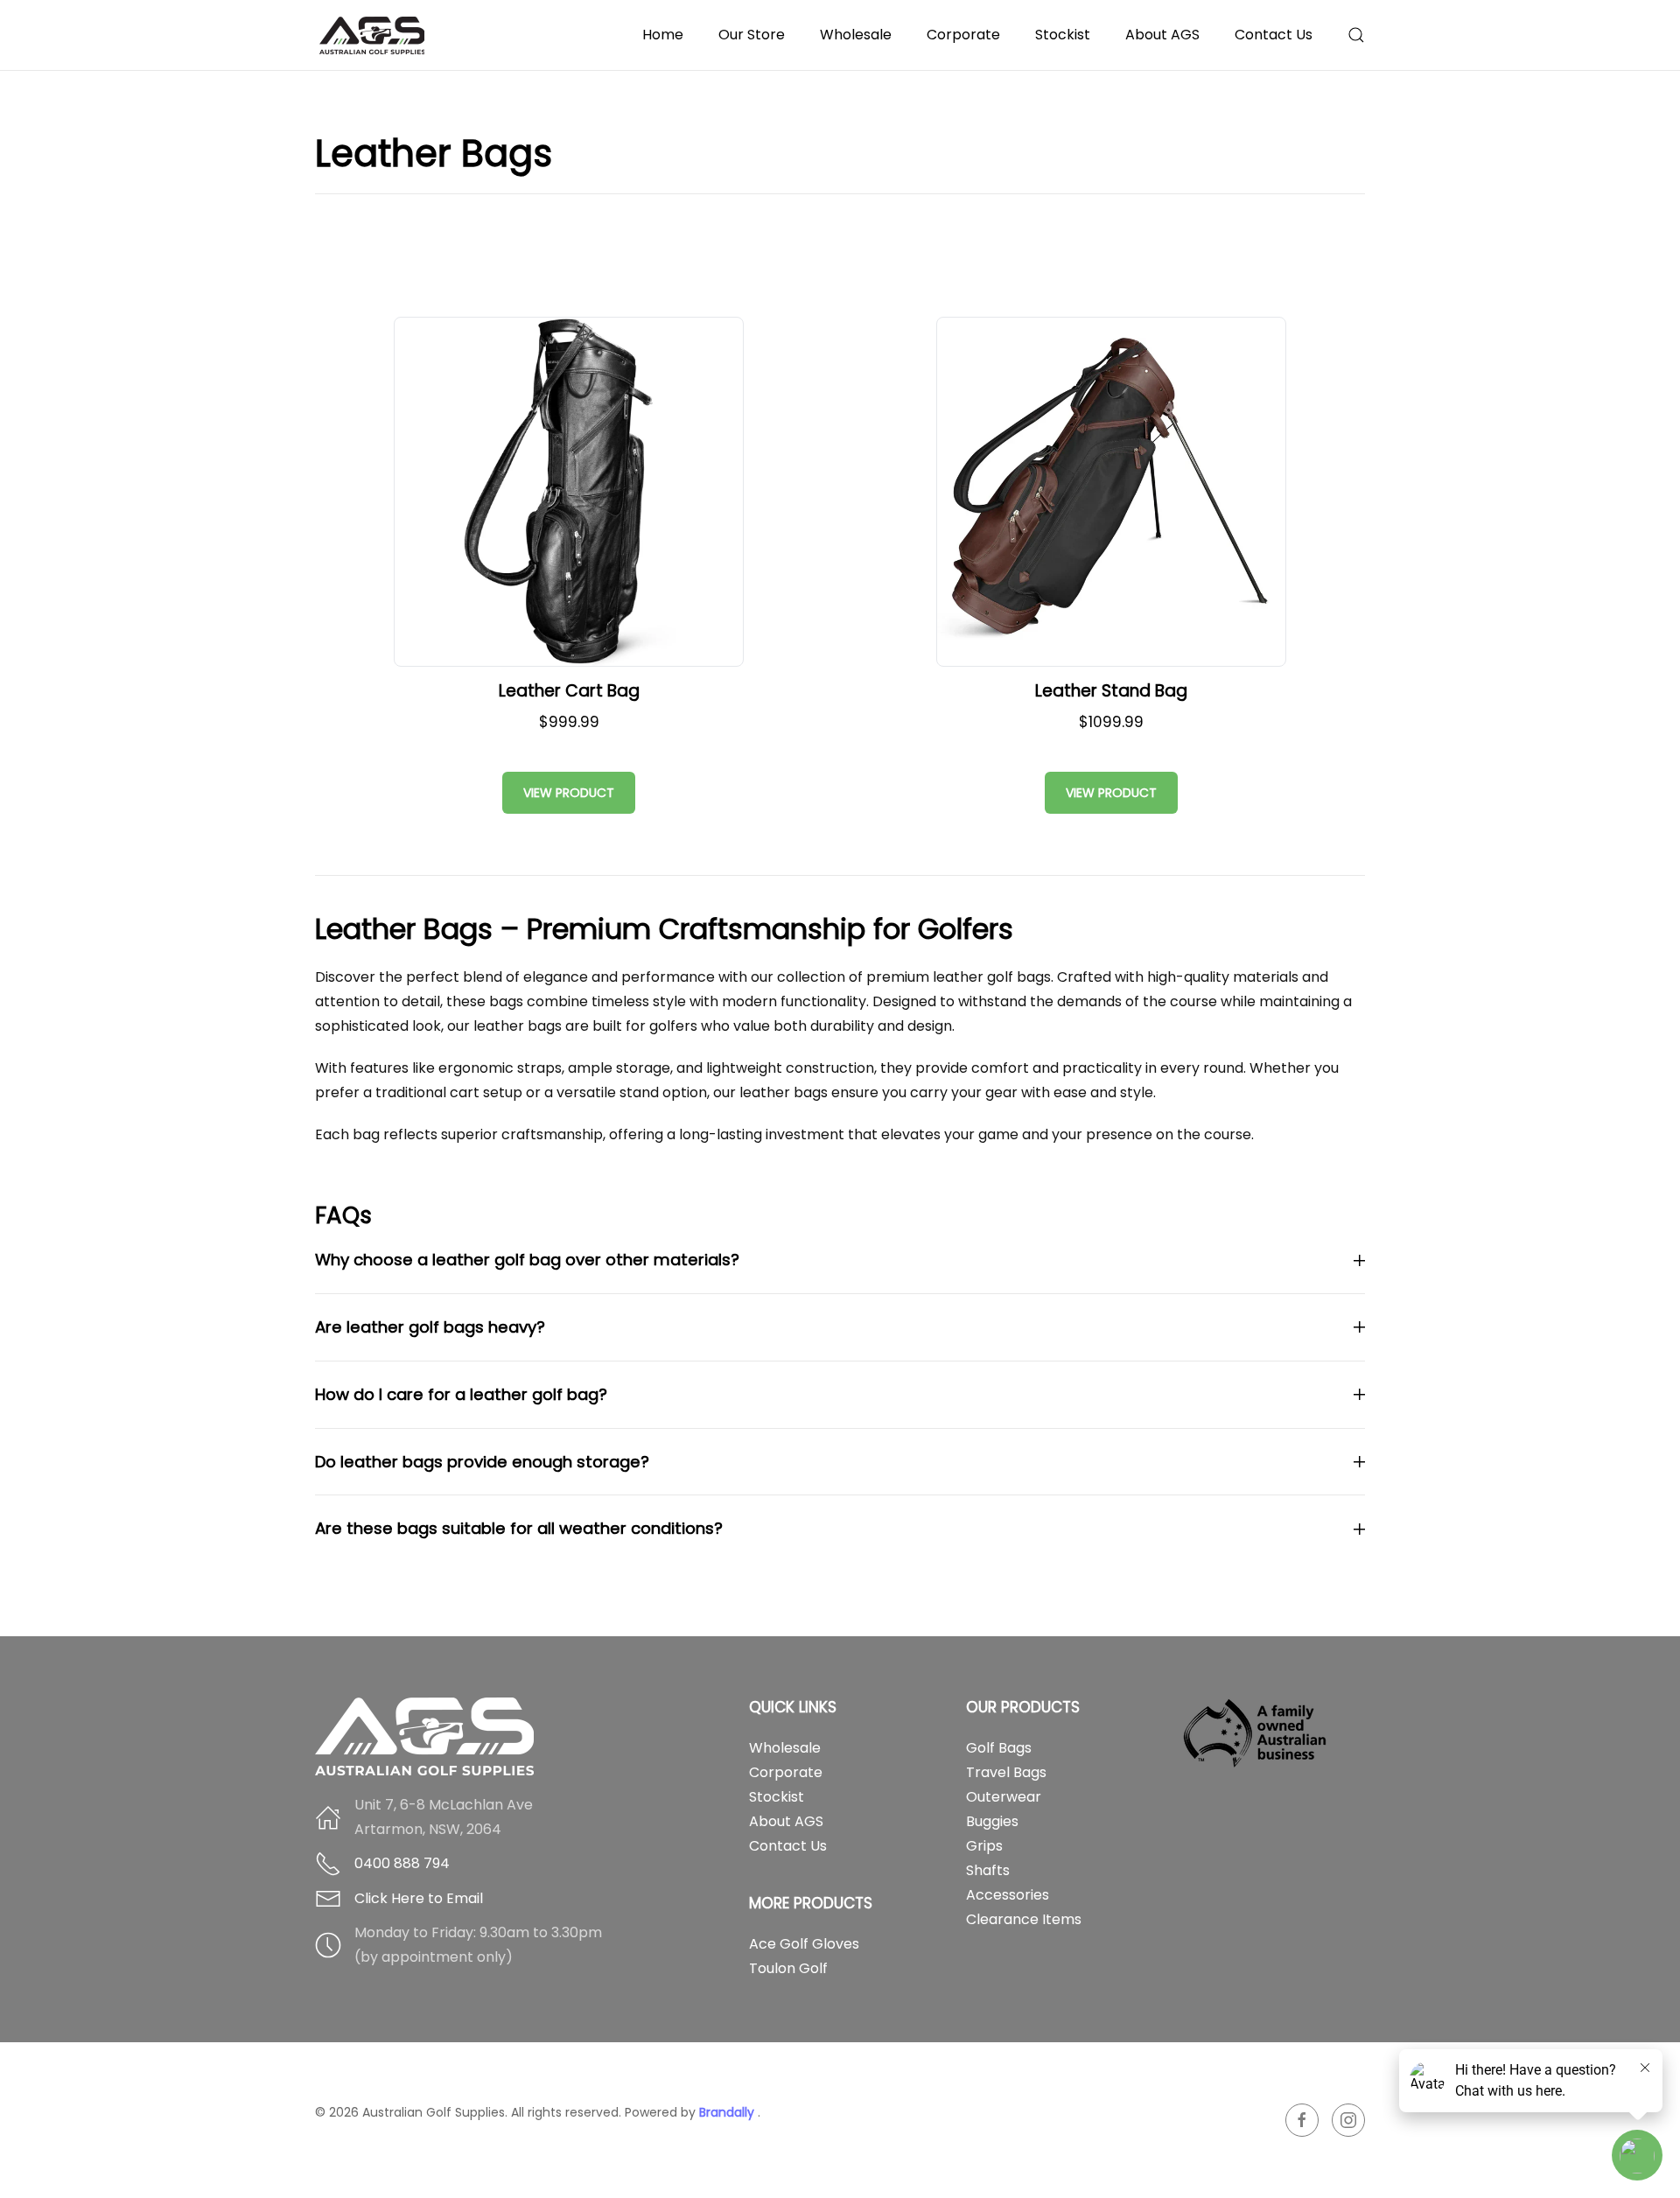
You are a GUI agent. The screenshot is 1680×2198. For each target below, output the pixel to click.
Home (663, 35)
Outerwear (1004, 1797)
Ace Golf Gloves (804, 1944)
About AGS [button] (1162, 35)
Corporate (963, 35)
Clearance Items (1024, 1919)
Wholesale (856, 35)
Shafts (988, 1870)
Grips (984, 1846)
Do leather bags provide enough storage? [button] (482, 1462)
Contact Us (1274, 35)
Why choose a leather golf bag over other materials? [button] (527, 1260)
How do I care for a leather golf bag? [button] (461, 1394)
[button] (1356, 35)
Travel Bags (1006, 1772)
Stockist (1063, 35)
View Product (569, 793)
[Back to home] (374, 35)
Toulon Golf (788, 1968)
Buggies (992, 1821)
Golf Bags (999, 1748)
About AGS (786, 1821)
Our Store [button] (752, 35)
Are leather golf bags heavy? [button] (430, 1327)
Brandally (728, 2112)
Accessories (1008, 1895)
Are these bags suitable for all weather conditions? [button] (519, 1528)
